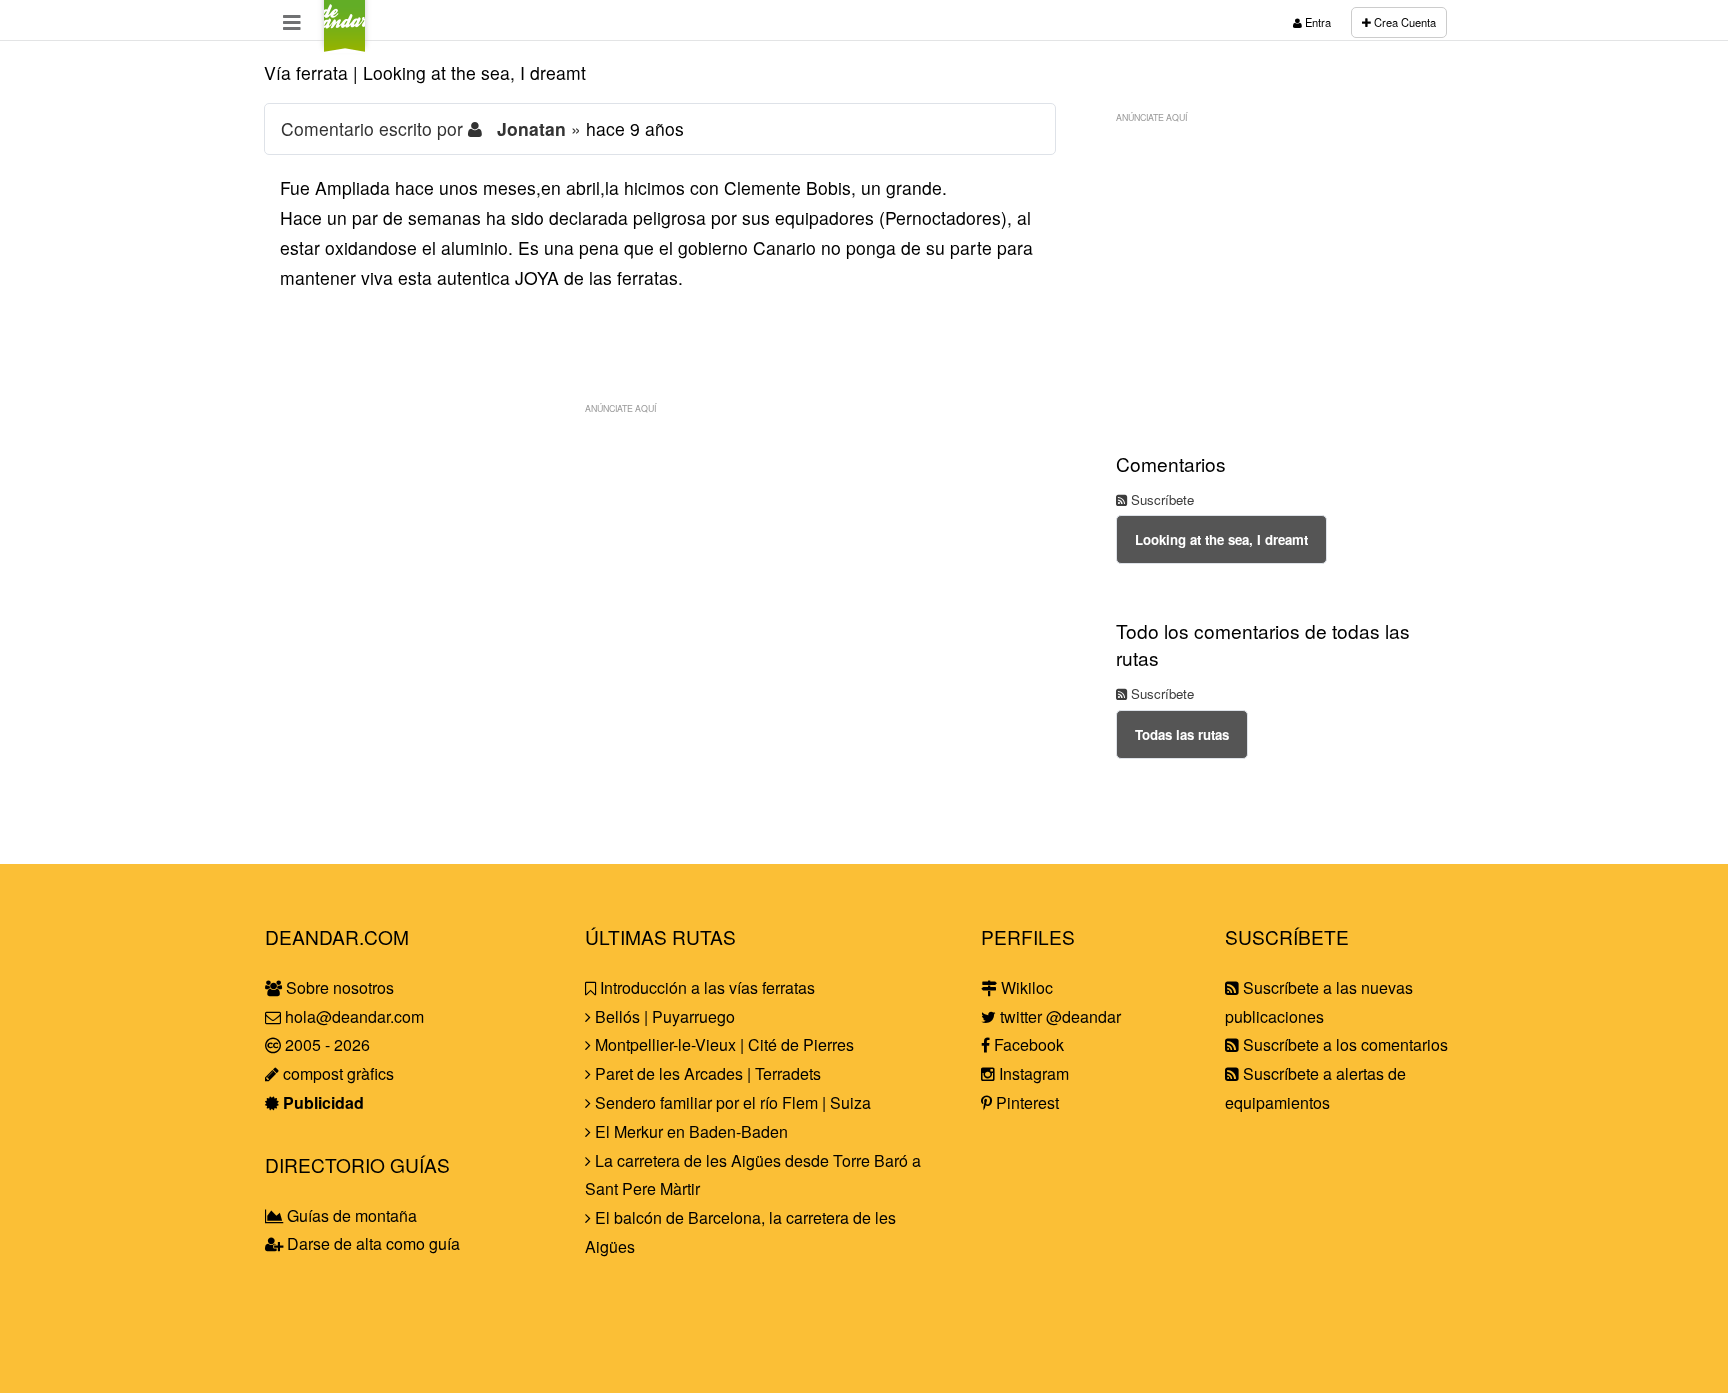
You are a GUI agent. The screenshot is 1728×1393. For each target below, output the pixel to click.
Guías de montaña (350, 1215)
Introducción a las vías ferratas (705, 987)
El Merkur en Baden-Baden (689, 1131)
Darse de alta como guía (371, 1243)
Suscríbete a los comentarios (1343, 1044)
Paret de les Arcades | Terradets (706, 1073)
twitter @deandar (1058, 1016)
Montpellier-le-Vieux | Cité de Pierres (722, 1044)
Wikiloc (1025, 987)
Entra (1316, 22)
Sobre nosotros (338, 987)
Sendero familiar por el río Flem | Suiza (731, 1102)
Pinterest (1025, 1102)
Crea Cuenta (1403, 22)
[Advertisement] (660, 564)
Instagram (1032, 1073)
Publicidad (321, 1102)
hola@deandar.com (354, 1016)
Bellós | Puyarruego (663, 1016)
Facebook (1027, 1044)
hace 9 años (635, 128)
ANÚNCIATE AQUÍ (620, 408)
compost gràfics (336, 1073)
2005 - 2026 (325, 1044)
